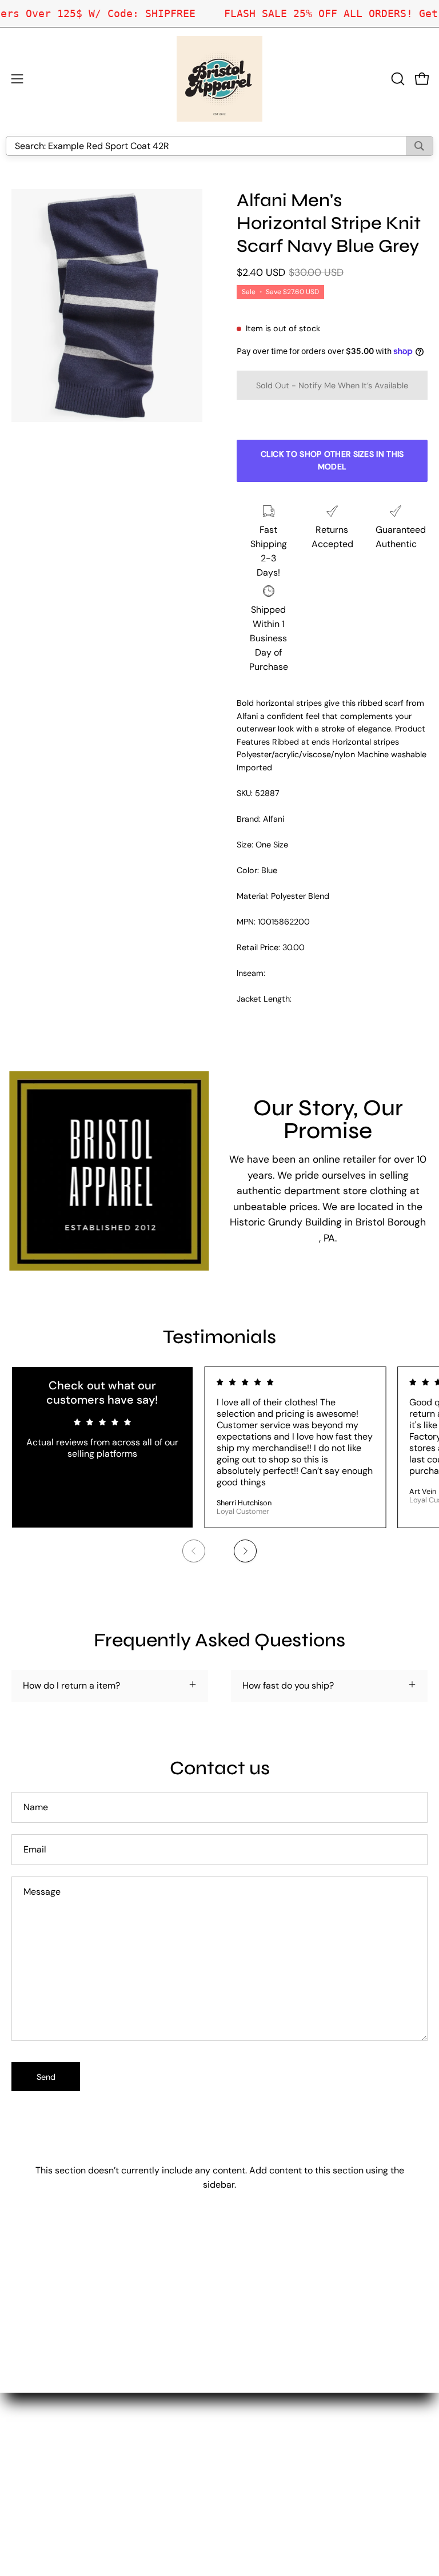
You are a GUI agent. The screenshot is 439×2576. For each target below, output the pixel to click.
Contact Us (254, 2438)
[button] (397, 79)
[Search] (419, 146)
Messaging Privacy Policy (284, 2494)
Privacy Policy (260, 2475)
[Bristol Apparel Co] (219, 79)
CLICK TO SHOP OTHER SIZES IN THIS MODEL (332, 460)
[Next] (245, 1551)
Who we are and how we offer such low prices (326, 2419)
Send (46, 2077)
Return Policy (259, 2456)
